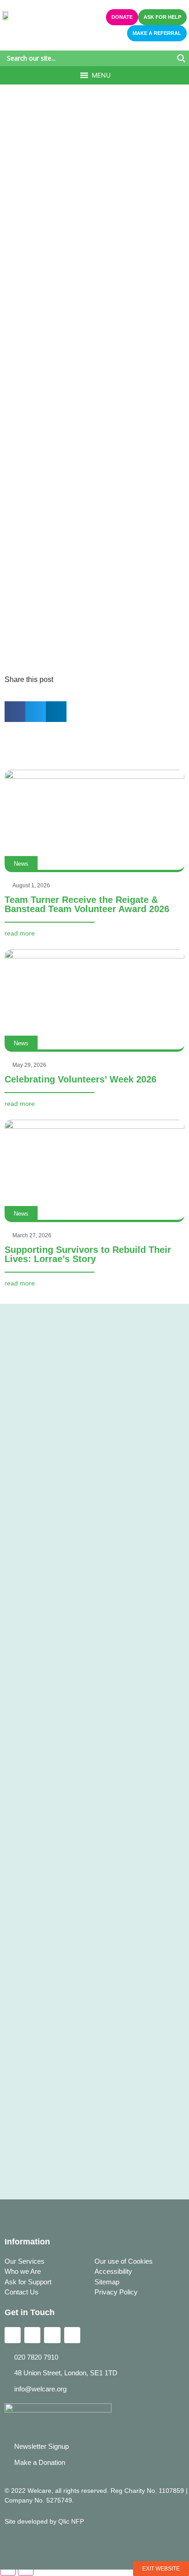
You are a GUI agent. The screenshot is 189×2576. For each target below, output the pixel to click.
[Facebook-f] (13, 2335)
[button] (101, 75)
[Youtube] (72, 2335)
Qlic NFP (71, 2521)
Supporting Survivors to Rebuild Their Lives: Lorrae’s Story (88, 1254)
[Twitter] (32, 2335)
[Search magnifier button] (181, 58)
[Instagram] (52, 2335)
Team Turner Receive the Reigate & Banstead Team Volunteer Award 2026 (87, 904)
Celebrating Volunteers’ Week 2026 (81, 1079)
